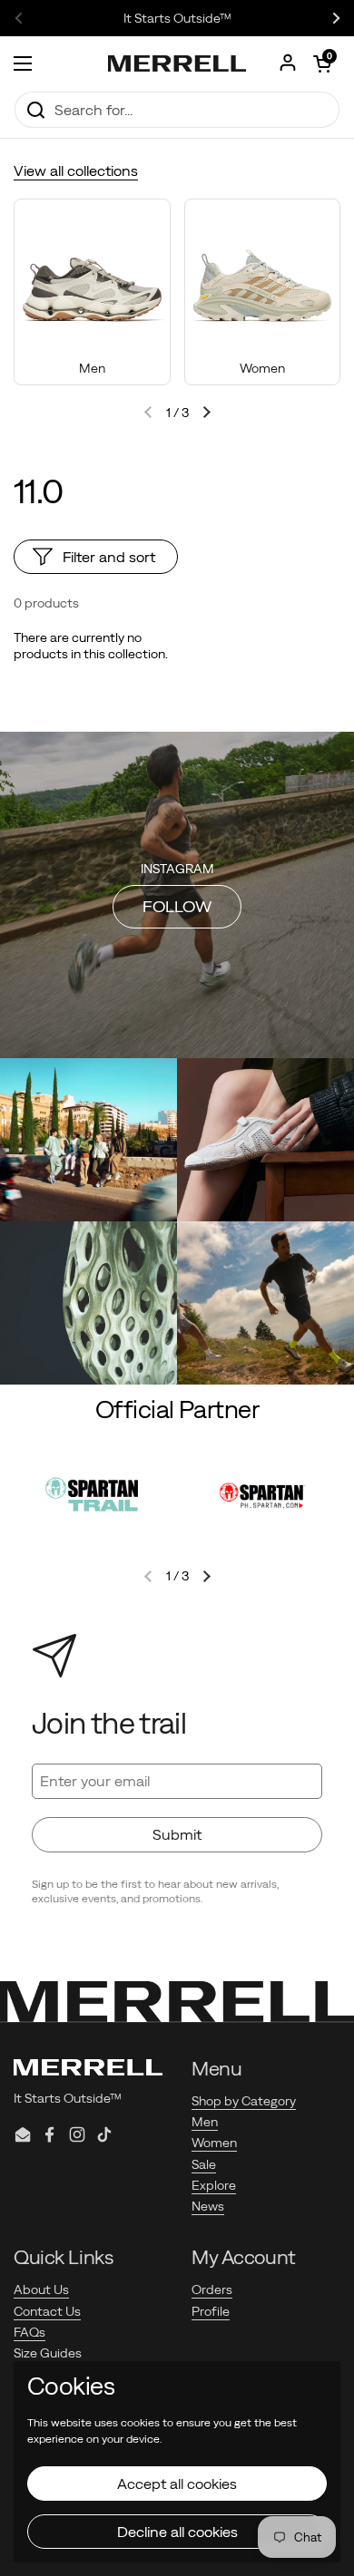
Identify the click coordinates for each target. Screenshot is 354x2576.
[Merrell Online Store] (177, 63)
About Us (41, 2289)
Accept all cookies (177, 2484)
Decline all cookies (177, 2532)
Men (205, 2122)
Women (214, 2143)
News (208, 2206)
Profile (211, 2311)
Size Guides (48, 2353)
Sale (204, 2164)
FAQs (29, 2332)
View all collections (76, 170)
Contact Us (47, 2311)
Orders (212, 2289)
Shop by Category (244, 2101)
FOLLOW (177, 906)
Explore (214, 2185)
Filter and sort (109, 557)
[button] (322, 63)
